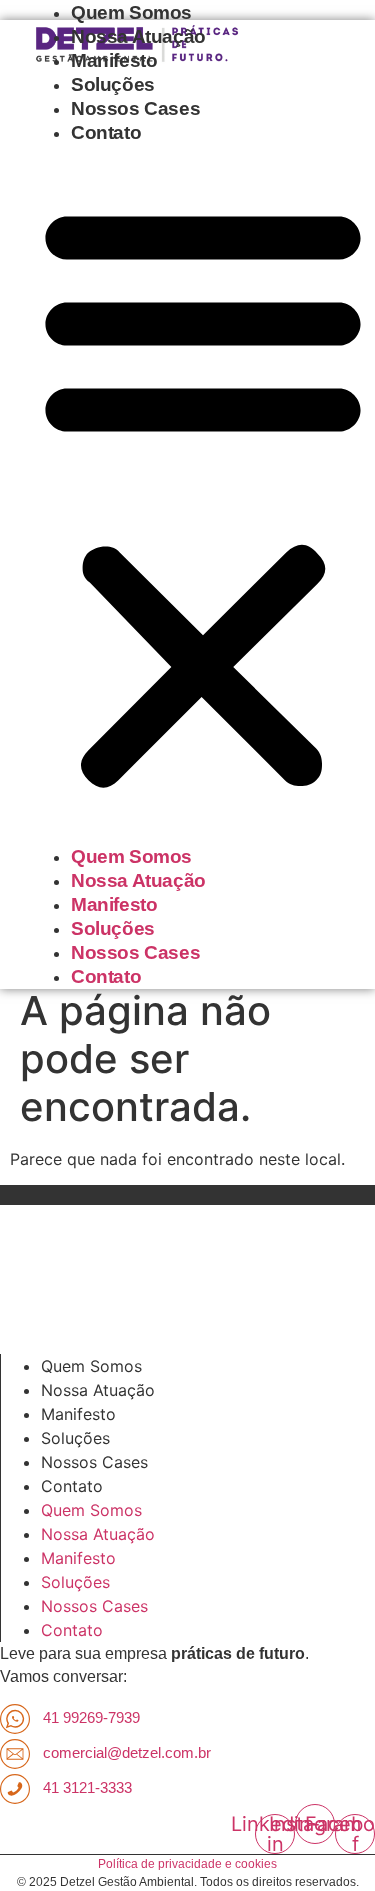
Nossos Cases (135, 108)
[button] (203, 495)
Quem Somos (131, 12)
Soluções (113, 84)
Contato (106, 132)
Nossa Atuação (138, 36)
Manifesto (114, 60)
